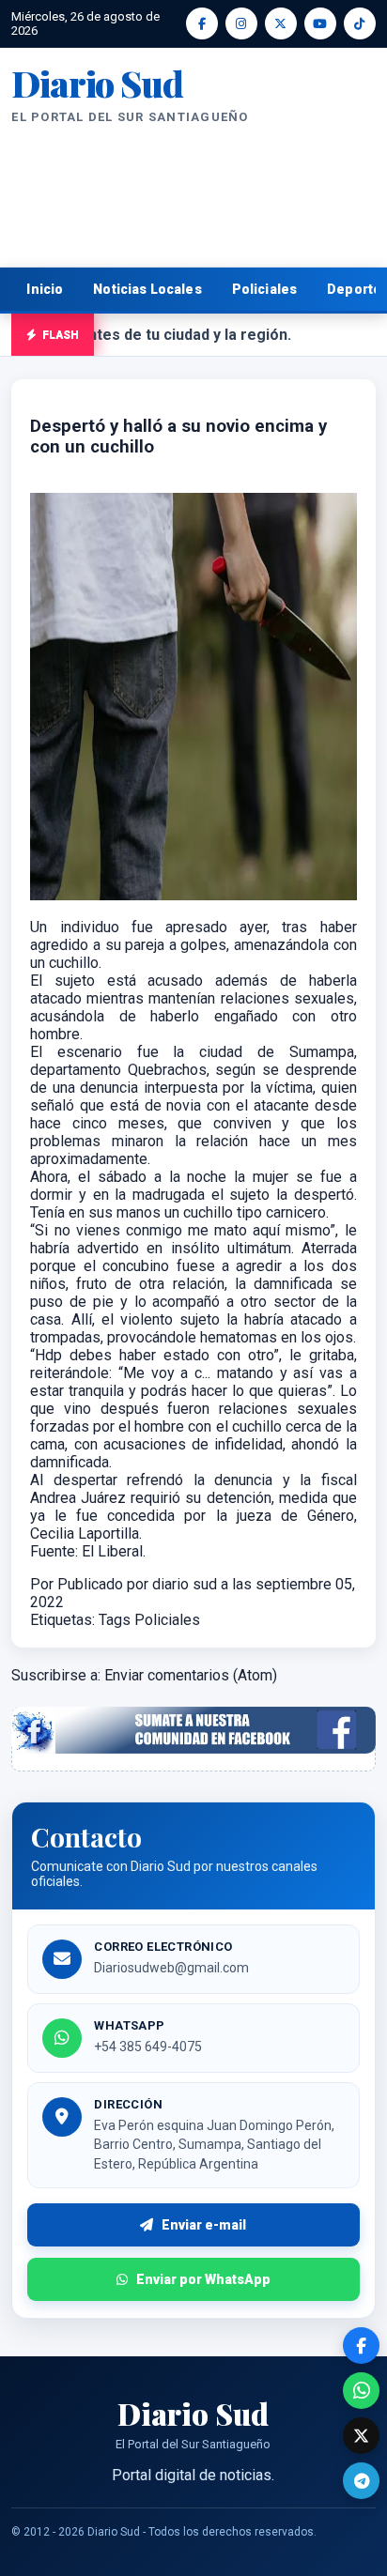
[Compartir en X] (361, 2436)
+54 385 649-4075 (148, 2047)
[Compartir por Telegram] (361, 2481)
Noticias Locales (147, 289)
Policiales (265, 289)
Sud (97, 84)
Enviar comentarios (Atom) (191, 1675)
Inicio (45, 289)
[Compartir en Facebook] (361, 2346)
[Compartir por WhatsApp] (361, 2391)
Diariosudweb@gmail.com (171, 1968)
